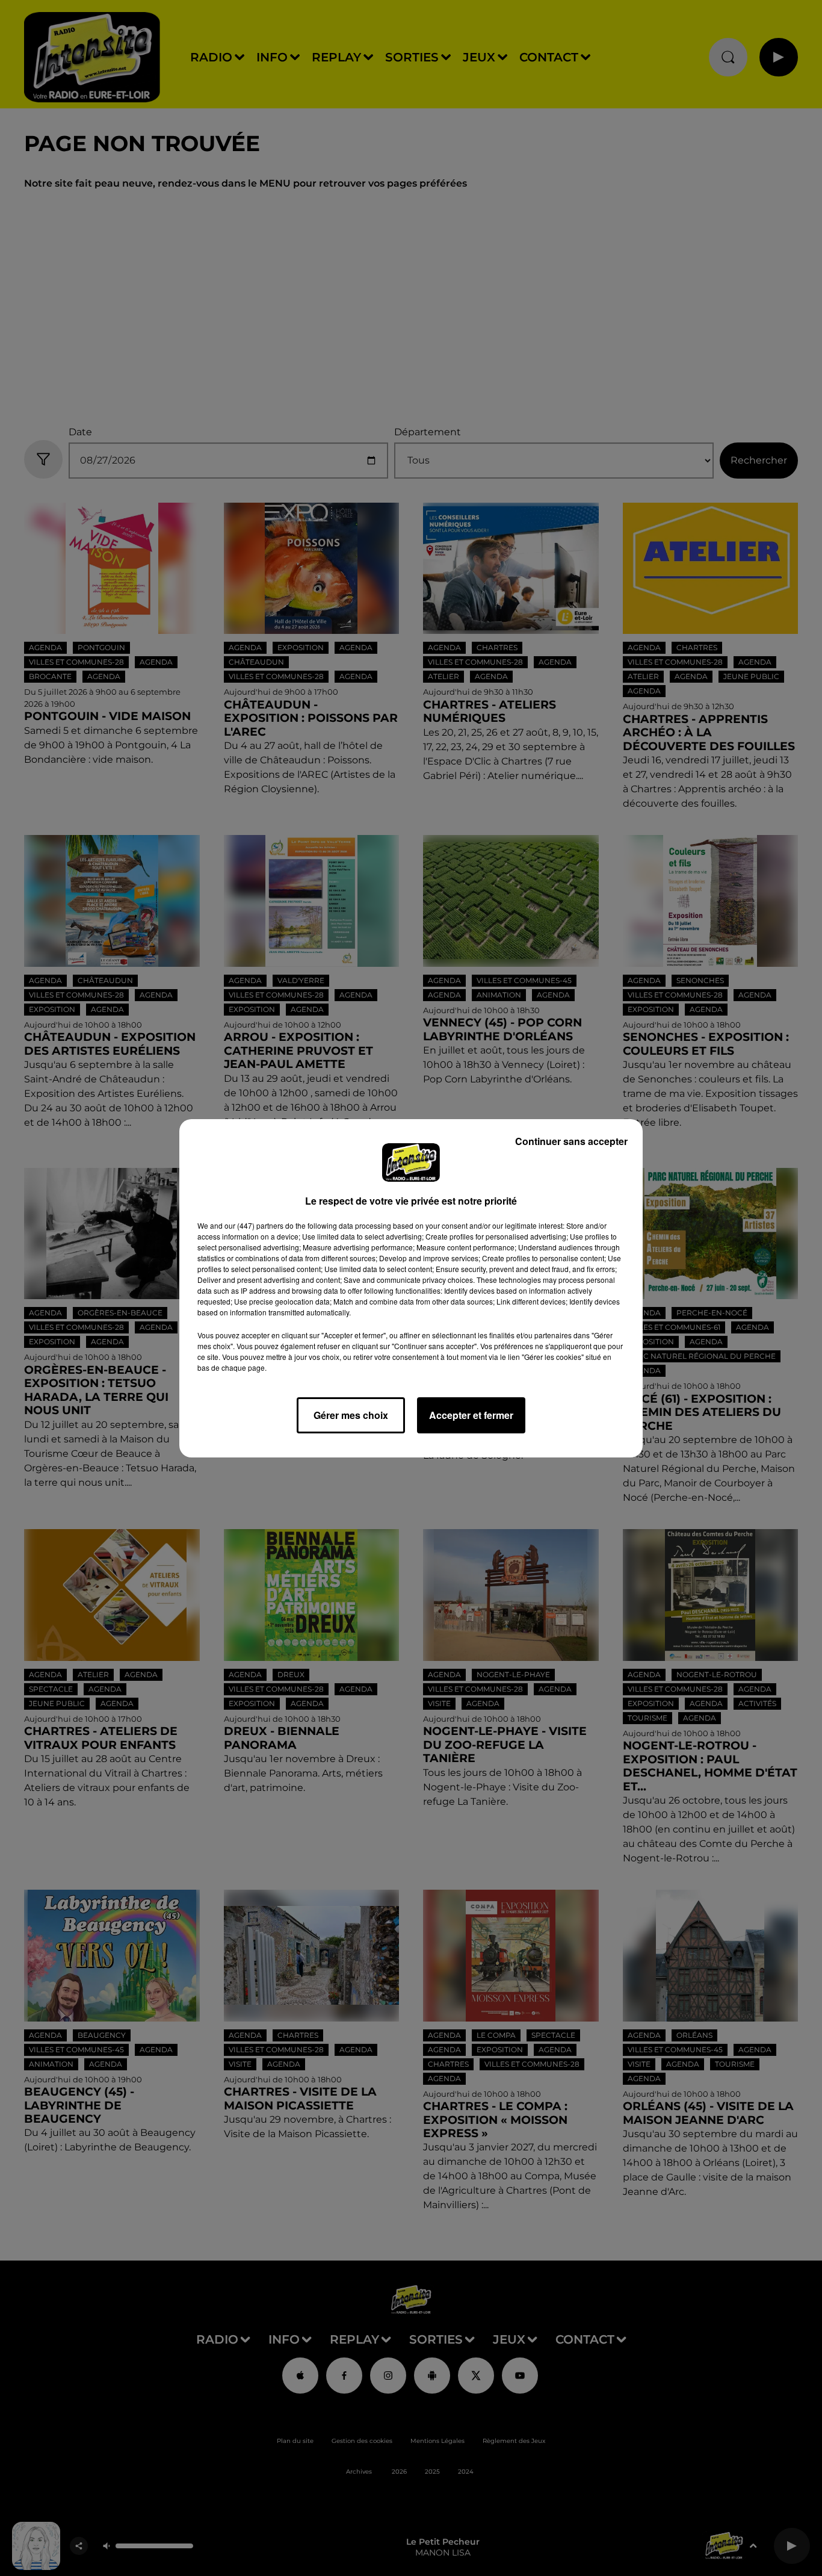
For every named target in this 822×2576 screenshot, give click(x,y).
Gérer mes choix (351, 1415)
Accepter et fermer (471, 1415)
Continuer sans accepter (571, 1141)
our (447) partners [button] (254, 1225)
